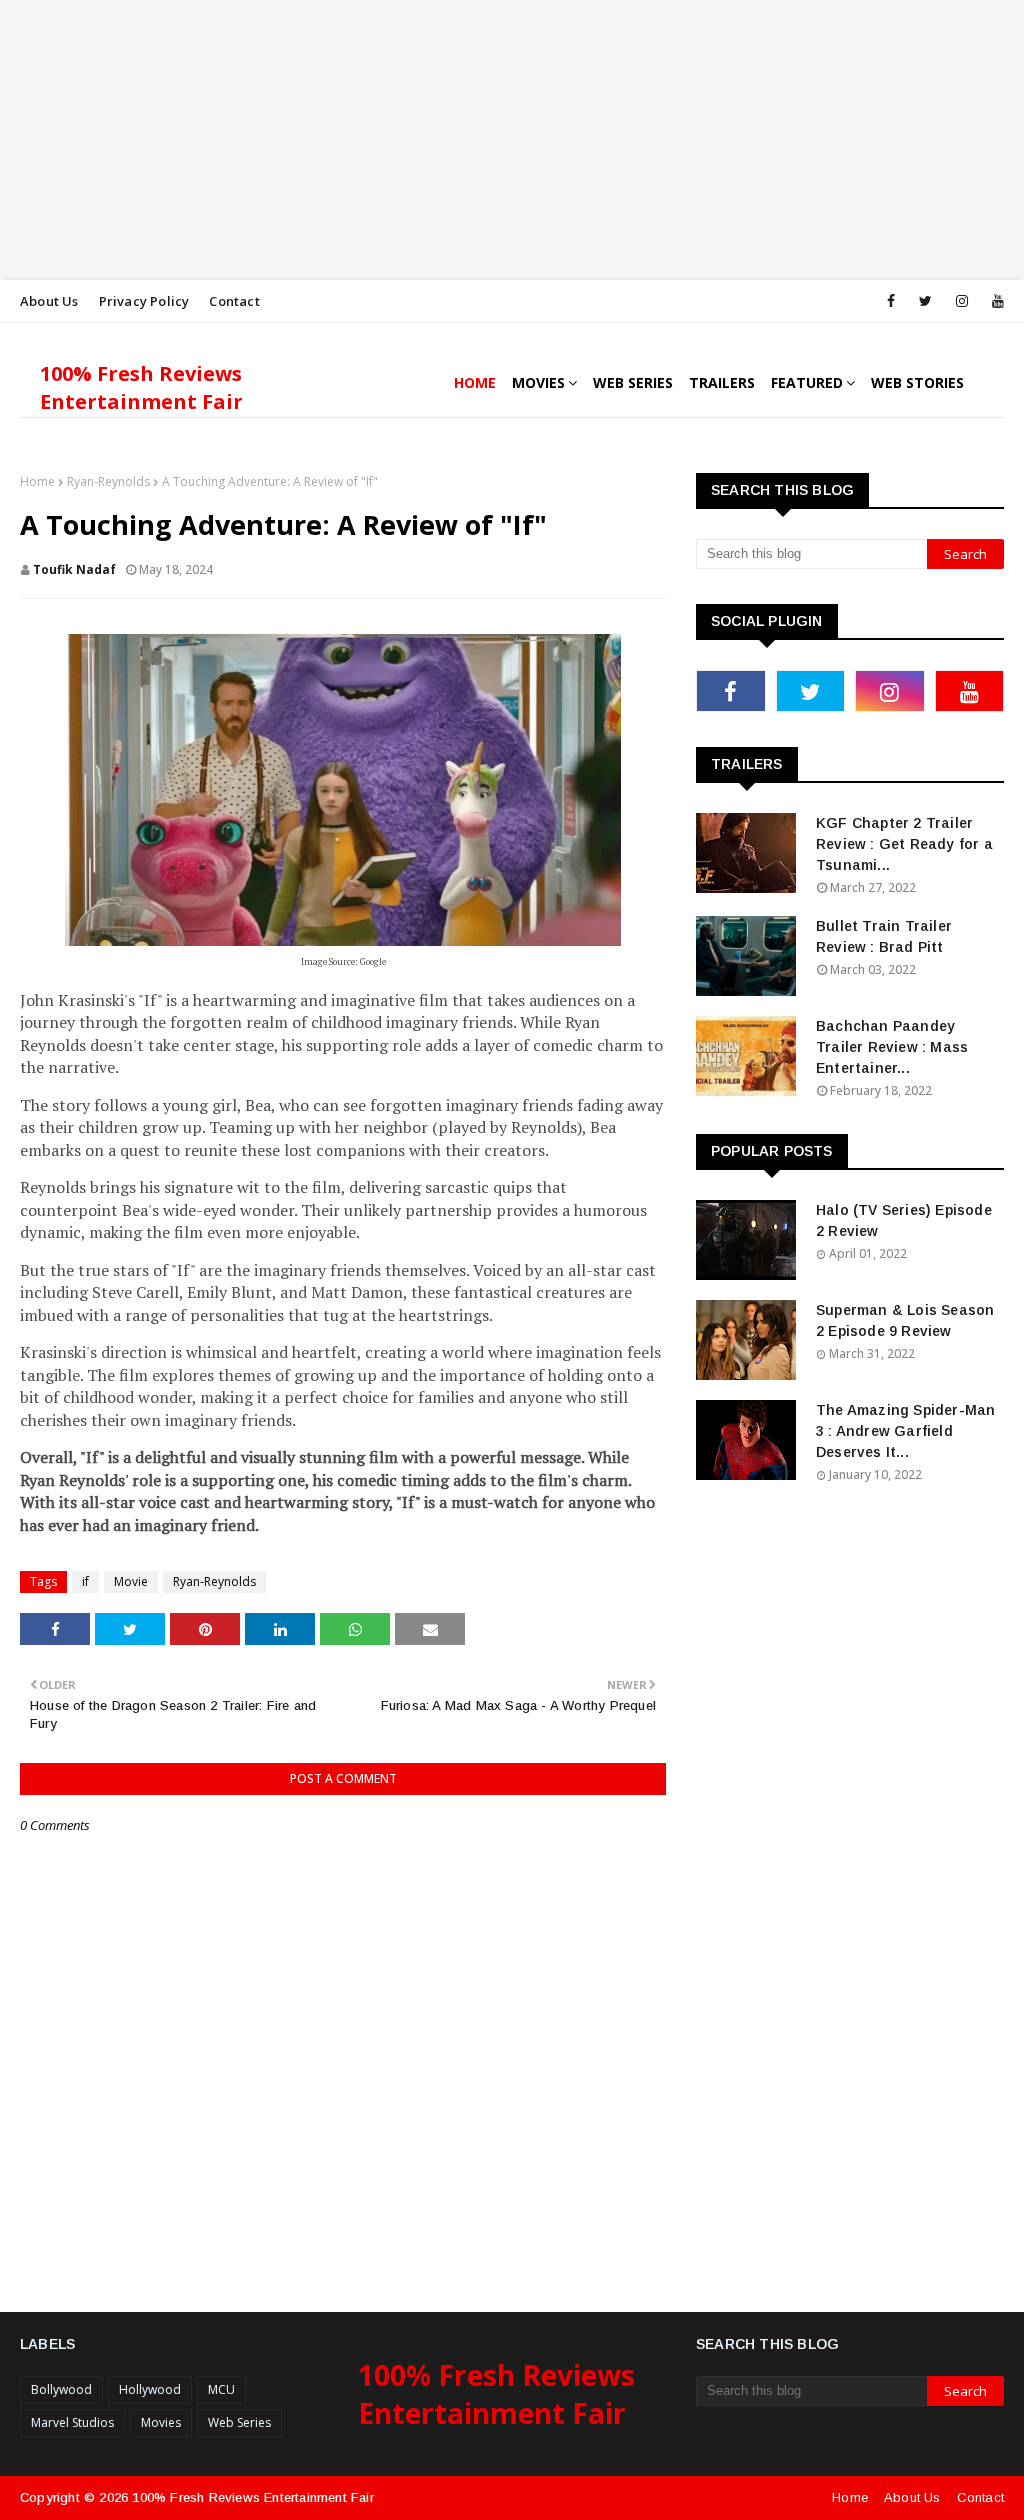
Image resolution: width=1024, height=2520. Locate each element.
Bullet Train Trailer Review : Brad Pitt (884, 936)
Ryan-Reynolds (108, 481)
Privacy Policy (144, 301)
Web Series (239, 2422)
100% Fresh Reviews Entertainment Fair (141, 387)
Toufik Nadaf (74, 569)
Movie (131, 1581)
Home (37, 481)
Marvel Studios (72, 2422)
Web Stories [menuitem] (917, 382)
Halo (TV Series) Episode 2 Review (904, 1220)
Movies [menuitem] (538, 382)
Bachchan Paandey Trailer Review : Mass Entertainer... (892, 1047)
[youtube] (994, 301)
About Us (49, 301)
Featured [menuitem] (807, 382)
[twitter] (925, 301)
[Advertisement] (512, 140)
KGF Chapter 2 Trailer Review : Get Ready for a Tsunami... (904, 844)
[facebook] (891, 301)
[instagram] (962, 301)
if (85, 1581)
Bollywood (61, 2389)
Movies (161, 2422)
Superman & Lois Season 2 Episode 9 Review (905, 1320)
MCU (221, 2389)
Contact (234, 301)
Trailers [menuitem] (722, 382)
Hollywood (150, 2389)
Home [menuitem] (475, 382)
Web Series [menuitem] (633, 382)
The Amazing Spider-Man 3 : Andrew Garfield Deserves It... (905, 1431)
